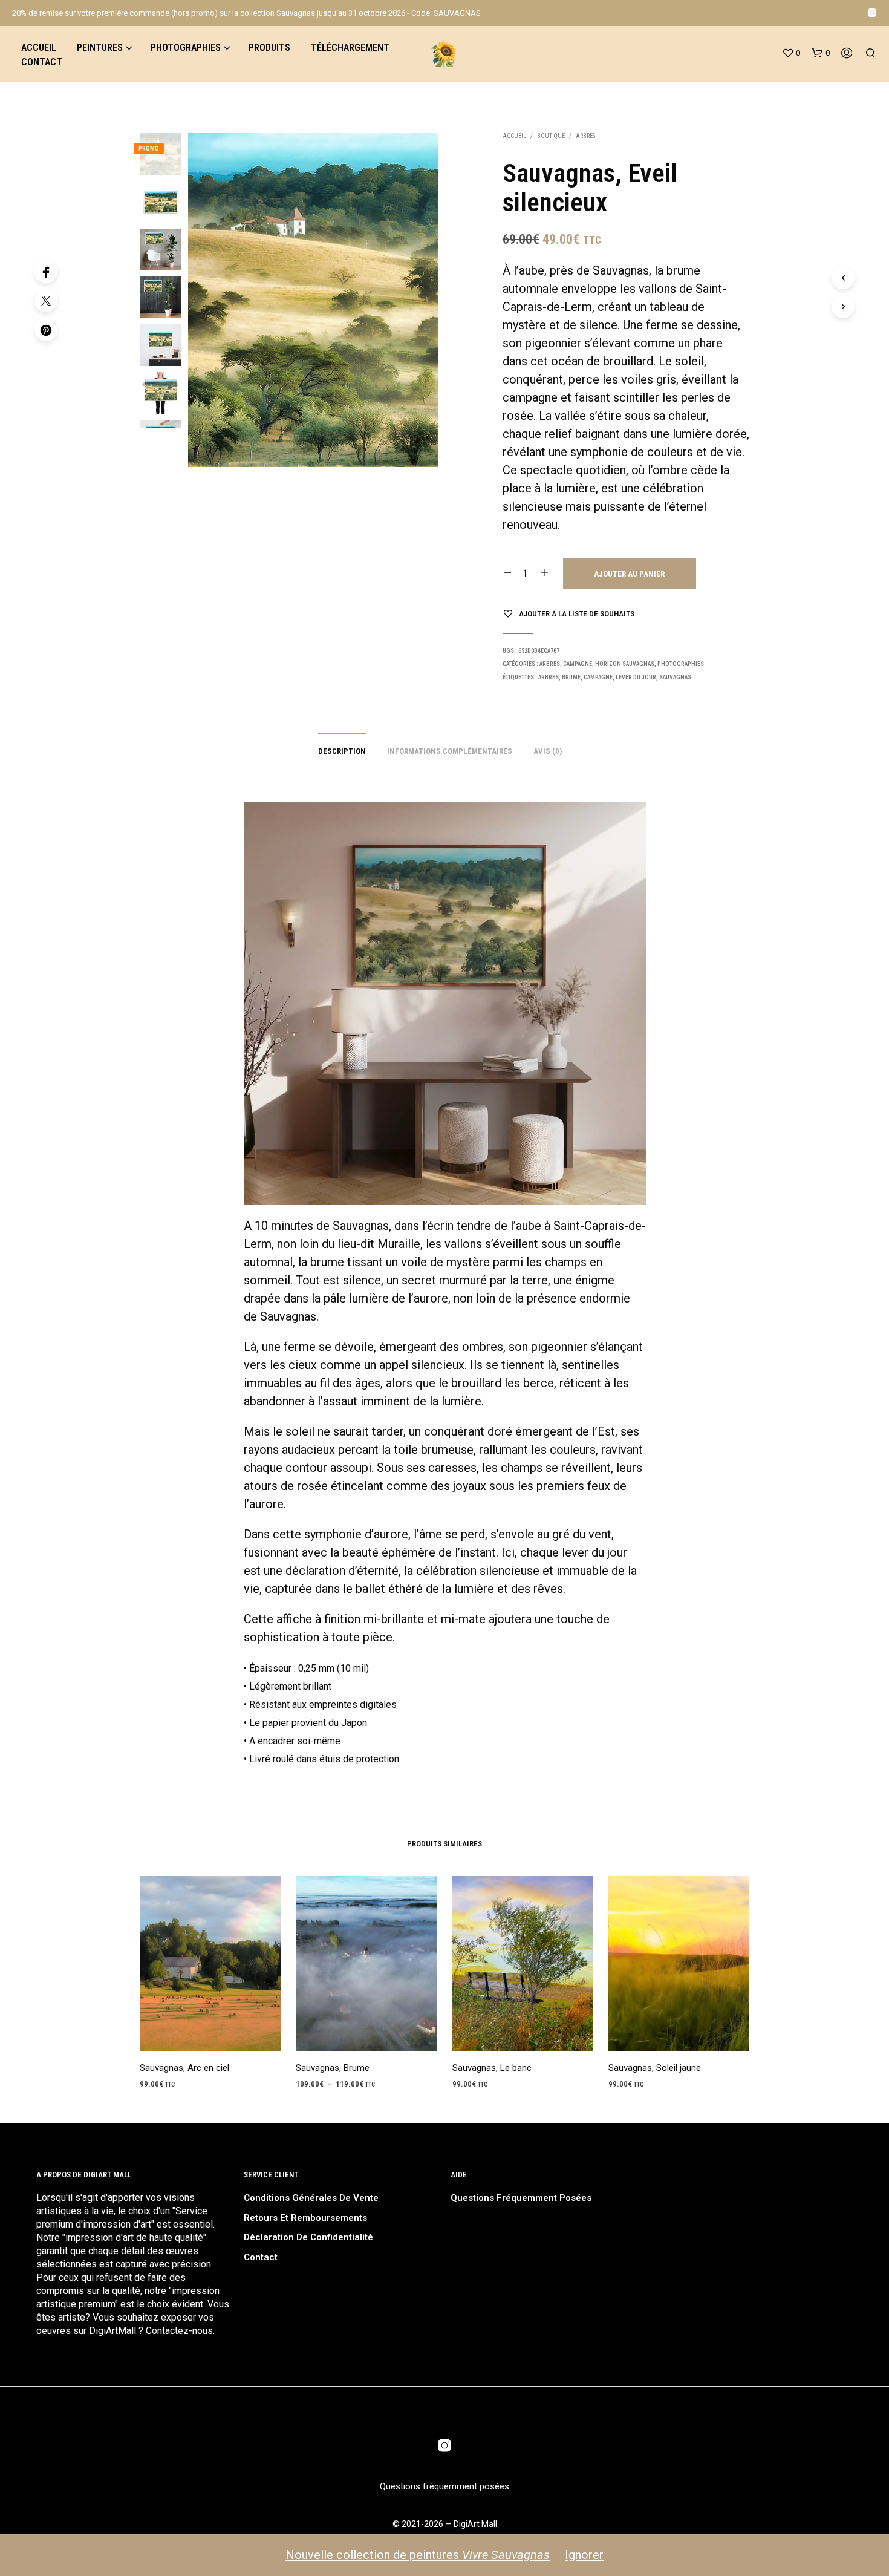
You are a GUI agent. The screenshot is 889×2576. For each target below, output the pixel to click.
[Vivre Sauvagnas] (872, 13)
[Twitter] (46, 301)
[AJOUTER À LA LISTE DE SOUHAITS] (210, 2034)
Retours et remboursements (305, 2218)
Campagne (578, 664)
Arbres (585, 136)
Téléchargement (350, 47)
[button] (791, 53)
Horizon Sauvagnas (625, 664)
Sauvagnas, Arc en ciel (184, 2068)
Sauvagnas (675, 677)
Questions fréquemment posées (521, 2198)
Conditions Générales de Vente (311, 2198)
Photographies (186, 47)
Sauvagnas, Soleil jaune (655, 2068)
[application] (445, 1003)
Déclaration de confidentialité (308, 2237)
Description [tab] (342, 751)
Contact (42, 62)
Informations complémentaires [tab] (450, 751)
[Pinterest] (46, 330)
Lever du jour (636, 677)
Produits (269, 47)
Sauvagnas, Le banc (492, 2068)
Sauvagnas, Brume (333, 2068)
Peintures (100, 47)
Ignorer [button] (584, 2555)
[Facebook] (46, 272)
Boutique (551, 136)
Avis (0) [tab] (548, 751)
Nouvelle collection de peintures (418, 2555)
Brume (571, 677)
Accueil (39, 47)
